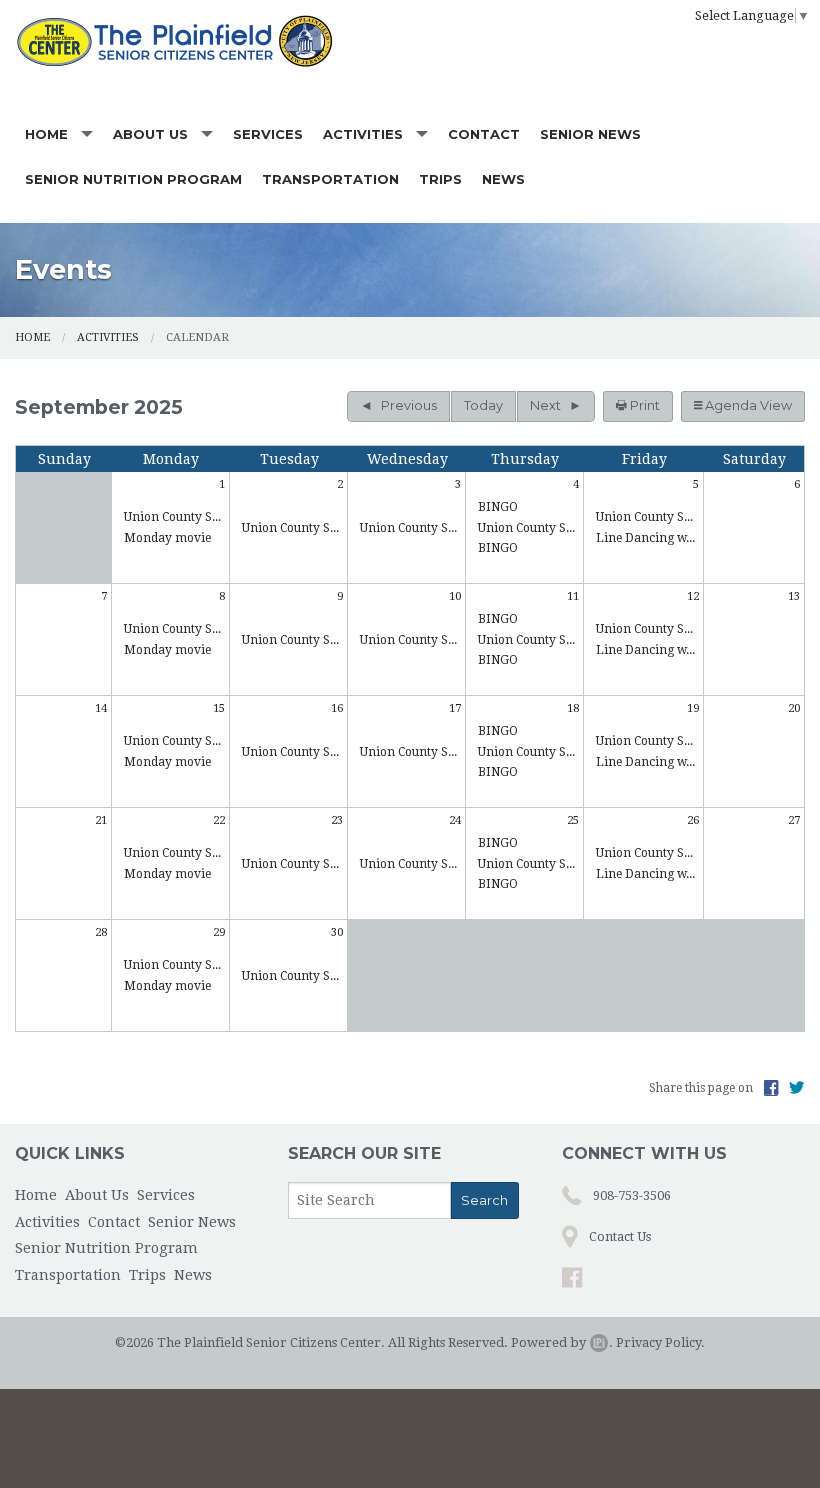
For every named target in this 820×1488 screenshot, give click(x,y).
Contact (484, 134)
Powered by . (562, 1342)
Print (643, 405)
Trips (440, 179)
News (503, 179)
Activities (363, 134)
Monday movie (167, 538)
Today (483, 405)
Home (46, 134)
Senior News (590, 134)
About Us (150, 134)
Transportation (330, 179)
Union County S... (172, 517)
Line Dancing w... (645, 538)
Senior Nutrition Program (133, 179)
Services (268, 134)
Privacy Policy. (660, 1342)
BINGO (498, 507)
